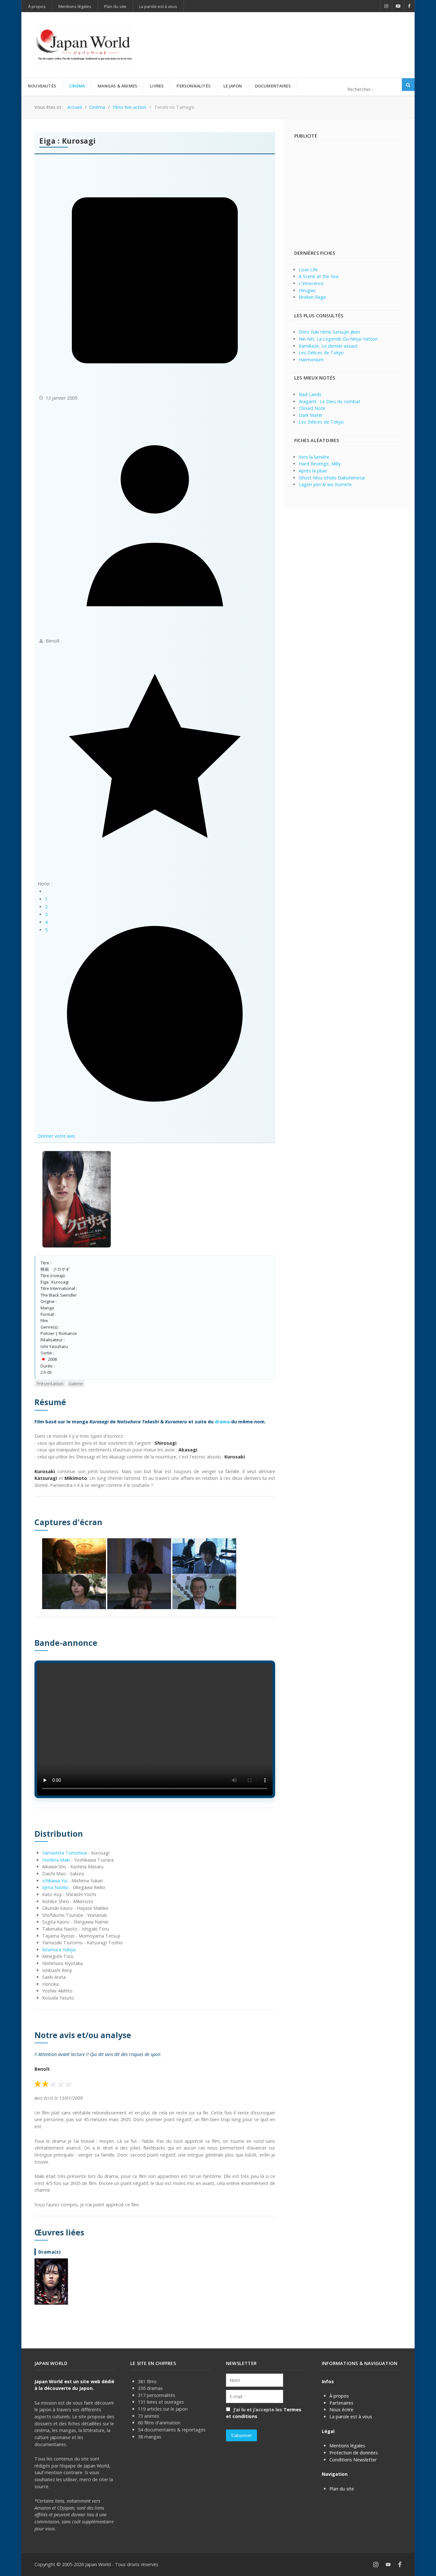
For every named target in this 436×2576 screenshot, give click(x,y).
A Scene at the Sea (319, 276)
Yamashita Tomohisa (64, 1853)
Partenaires (341, 2403)
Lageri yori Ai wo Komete (325, 484)
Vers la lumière (314, 457)
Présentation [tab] (50, 1384)
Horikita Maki (56, 1860)
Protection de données (354, 2453)
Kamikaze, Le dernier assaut (328, 346)
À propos (339, 2396)
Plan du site (342, 2489)
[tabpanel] (155, 1851)
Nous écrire (341, 2410)
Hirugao (307, 290)
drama (222, 1422)
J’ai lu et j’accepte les (264, 2413)
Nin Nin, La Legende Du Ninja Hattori (338, 339)
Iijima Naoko (55, 1887)
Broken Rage (312, 297)
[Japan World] (84, 45)
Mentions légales (347, 2446)
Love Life (308, 270)
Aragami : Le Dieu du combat (330, 401)
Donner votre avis (56, 1136)
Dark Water (311, 415)
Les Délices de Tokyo (321, 353)
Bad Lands (310, 394)
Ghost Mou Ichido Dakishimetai (332, 478)
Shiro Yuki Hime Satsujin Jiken (329, 332)
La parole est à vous (351, 2417)
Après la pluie (313, 471)
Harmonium (311, 360)
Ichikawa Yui (55, 1881)
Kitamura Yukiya (59, 1950)
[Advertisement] (285, 34)
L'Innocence (311, 283)
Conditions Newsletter (353, 2460)
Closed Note (312, 408)
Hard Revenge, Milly (320, 464)
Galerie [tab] (76, 1384)
